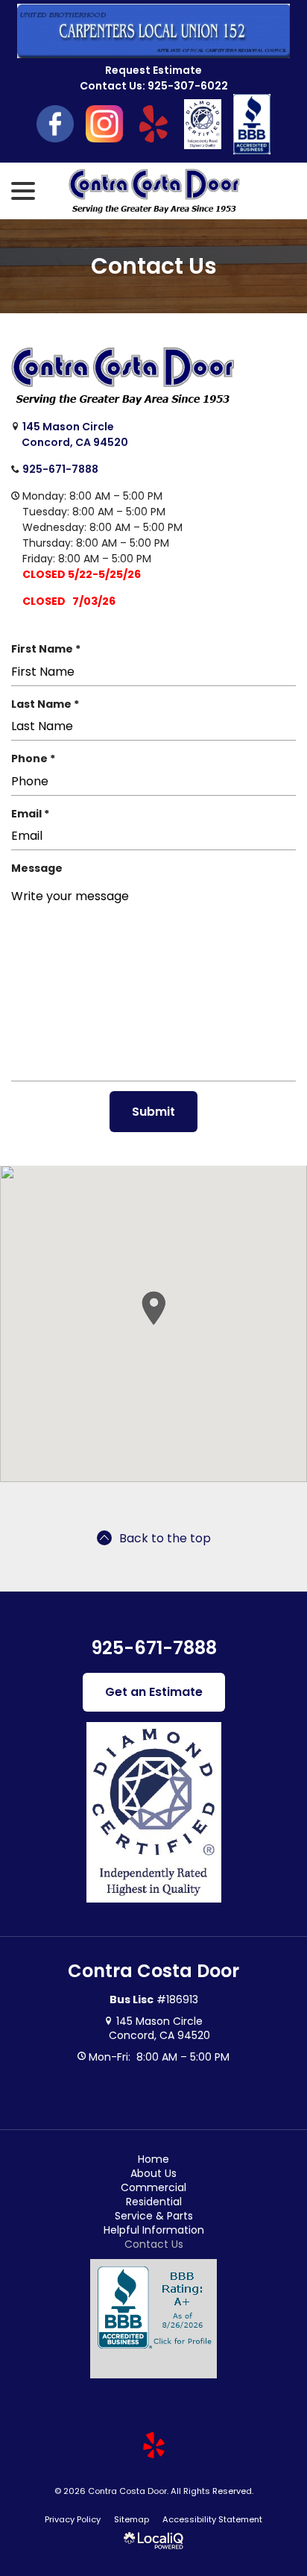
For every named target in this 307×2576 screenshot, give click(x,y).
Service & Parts (154, 2216)
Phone (37, 759)
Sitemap (132, 2519)
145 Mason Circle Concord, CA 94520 (74, 434)
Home (153, 2159)
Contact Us (154, 266)
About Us (153, 2173)
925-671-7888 (60, 469)
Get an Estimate (154, 1692)
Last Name (48, 704)
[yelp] (153, 2445)
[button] (153, 1308)
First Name (49, 649)
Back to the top (165, 1538)
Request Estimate (153, 70)
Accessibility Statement (212, 2519)
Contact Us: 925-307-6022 (154, 86)
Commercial (153, 2187)
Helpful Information (154, 2230)
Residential (154, 2202)
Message (37, 868)
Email (34, 814)
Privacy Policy (73, 2519)
